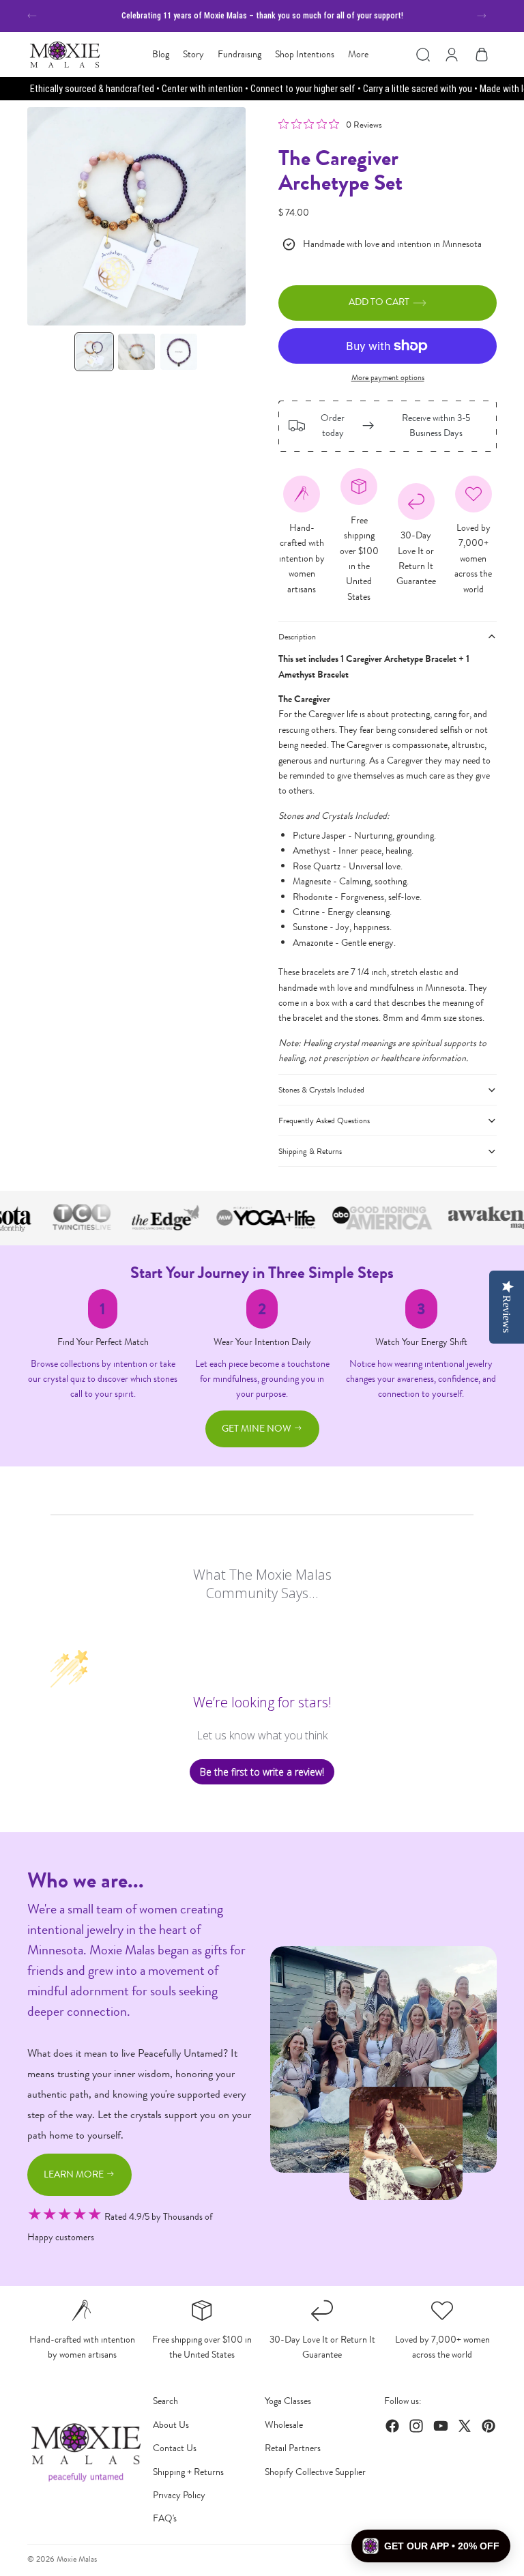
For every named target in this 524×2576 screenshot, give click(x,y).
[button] (431, 2546)
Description (297, 637)
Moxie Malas (77, 2559)
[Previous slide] (32, 16)
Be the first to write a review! (262, 1772)
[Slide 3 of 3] (179, 352)
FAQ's (165, 2518)
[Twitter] (465, 2426)
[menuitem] (358, 55)
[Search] (423, 55)
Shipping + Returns (188, 2472)
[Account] (452, 55)
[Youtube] (441, 2426)
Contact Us (175, 2448)
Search (165, 2401)
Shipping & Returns (310, 1151)
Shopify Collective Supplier (315, 2472)
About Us (171, 2425)
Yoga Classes (288, 2401)
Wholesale (284, 2425)
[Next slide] (482, 16)
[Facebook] (392, 2426)
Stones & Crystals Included (321, 1090)
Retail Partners (293, 2448)
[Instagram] (416, 2426)
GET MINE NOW (258, 1429)
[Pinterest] (489, 2426)
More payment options (388, 377)
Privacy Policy (179, 2495)
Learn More (75, 2174)
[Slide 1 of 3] (94, 352)
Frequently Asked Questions (324, 1120)
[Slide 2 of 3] (136, 352)
